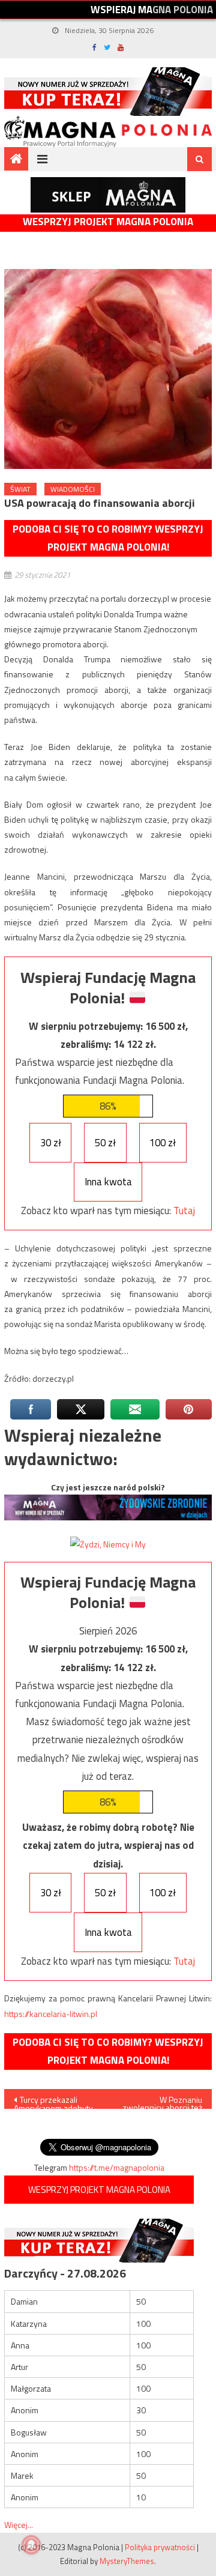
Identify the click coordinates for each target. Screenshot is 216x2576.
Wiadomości (73, 489)
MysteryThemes (127, 2561)
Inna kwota (108, 1182)
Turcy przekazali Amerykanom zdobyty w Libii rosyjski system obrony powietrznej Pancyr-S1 (54, 2101)
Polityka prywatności (160, 2547)
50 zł (105, 1143)
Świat (20, 489)
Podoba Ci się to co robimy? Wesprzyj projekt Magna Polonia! (108, 538)
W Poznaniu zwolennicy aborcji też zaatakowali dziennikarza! (162, 2101)
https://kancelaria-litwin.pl (51, 2014)
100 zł (163, 1143)
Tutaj (184, 1211)
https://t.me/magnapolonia (117, 2167)
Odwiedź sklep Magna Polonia (108, 195)
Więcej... (19, 2525)
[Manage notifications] (31, 2545)
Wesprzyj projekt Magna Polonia (108, 222)
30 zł (51, 1143)
